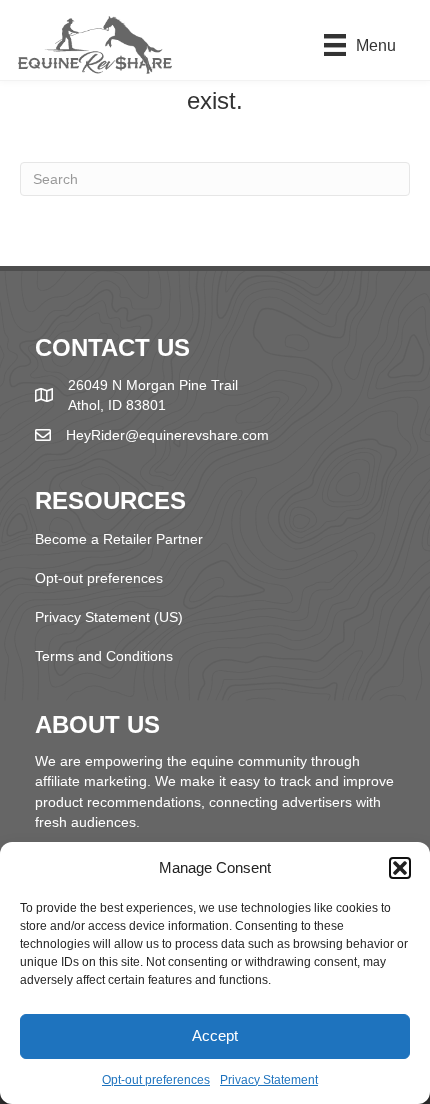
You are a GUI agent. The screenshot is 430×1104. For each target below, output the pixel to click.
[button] (400, 868)
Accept (215, 1035)
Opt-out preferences (156, 1080)
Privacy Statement (269, 1080)
